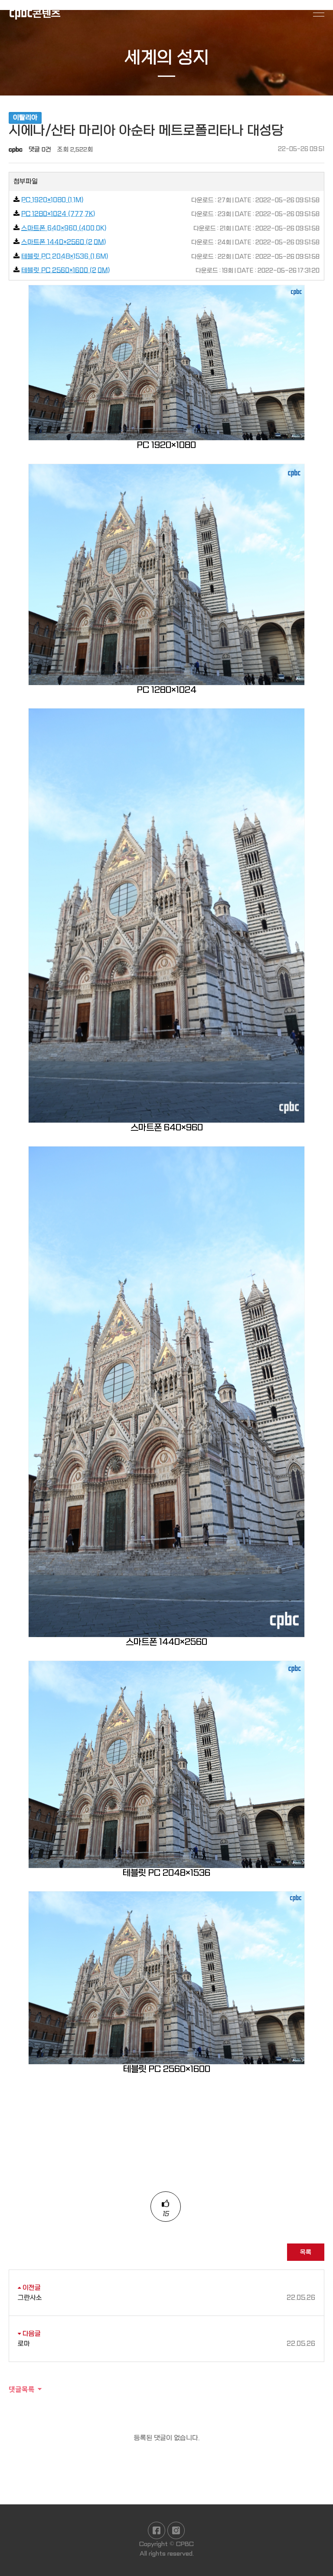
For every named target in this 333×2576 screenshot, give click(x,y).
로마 (166, 2344)
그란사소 (166, 2298)
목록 (306, 2252)
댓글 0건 (40, 149)
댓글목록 (22, 2389)
